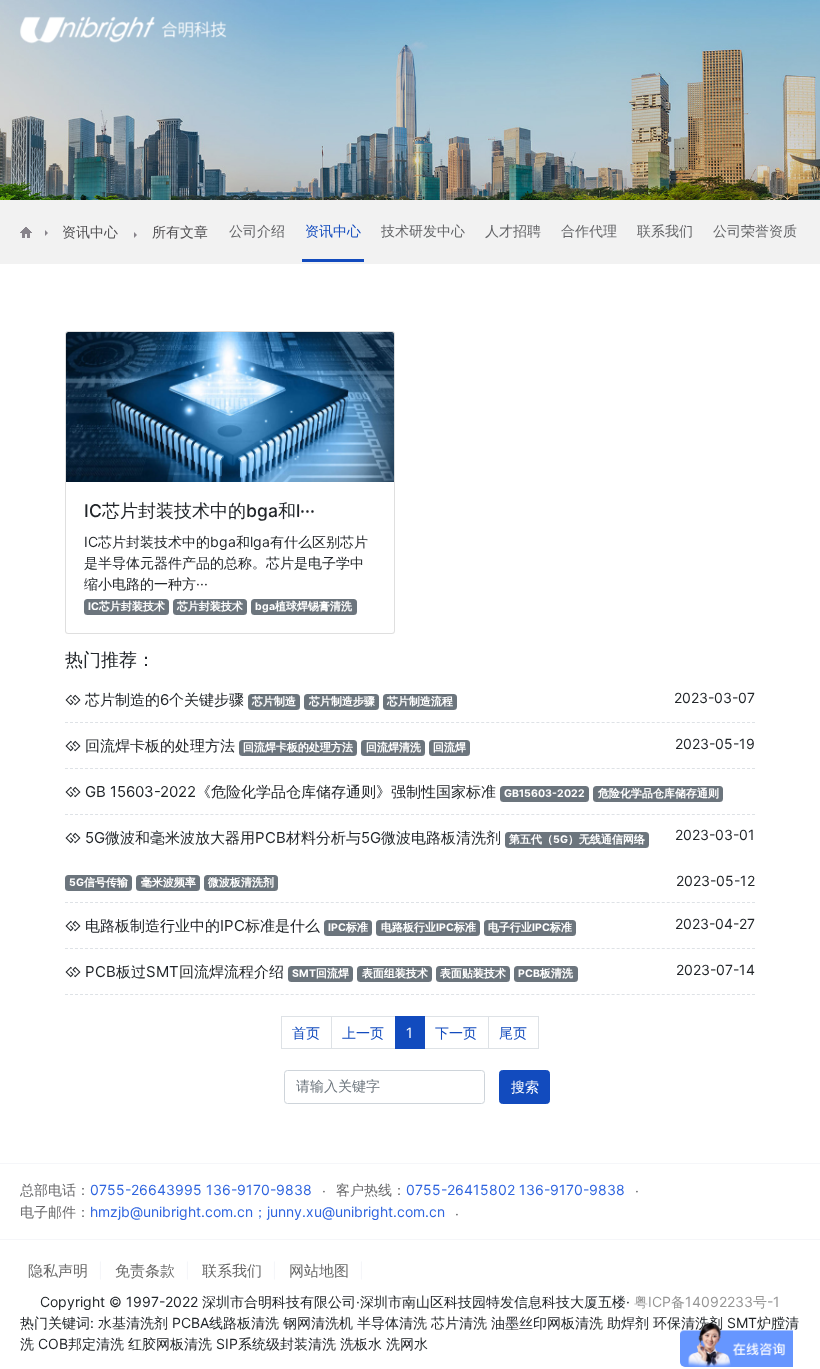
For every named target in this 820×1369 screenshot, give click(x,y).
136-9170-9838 (259, 1189)
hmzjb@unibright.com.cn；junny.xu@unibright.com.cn (267, 1211)
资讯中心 (90, 231)
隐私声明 (58, 1270)
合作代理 (589, 230)
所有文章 (180, 231)
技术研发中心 (423, 230)
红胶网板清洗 (170, 1343)
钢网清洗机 (318, 1322)
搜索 (525, 1086)
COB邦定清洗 (81, 1343)
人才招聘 (513, 230)
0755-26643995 (146, 1189)
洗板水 (361, 1343)
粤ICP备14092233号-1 (707, 1301)
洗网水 (407, 1343)
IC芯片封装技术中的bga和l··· (199, 510)
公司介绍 (257, 230)
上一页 (363, 1032)
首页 (306, 1032)
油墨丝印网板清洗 (547, 1322)
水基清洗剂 (133, 1322)
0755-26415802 (460, 1189)
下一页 (456, 1032)
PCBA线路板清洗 (225, 1322)
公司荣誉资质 (755, 230)
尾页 (513, 1032)
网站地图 (319, 1270)
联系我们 (665, 230)
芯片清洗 (459, 1322)
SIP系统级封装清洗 (278, 1343)
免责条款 (145, 1270)
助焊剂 (628, 1322)
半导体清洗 (392, 1322)
